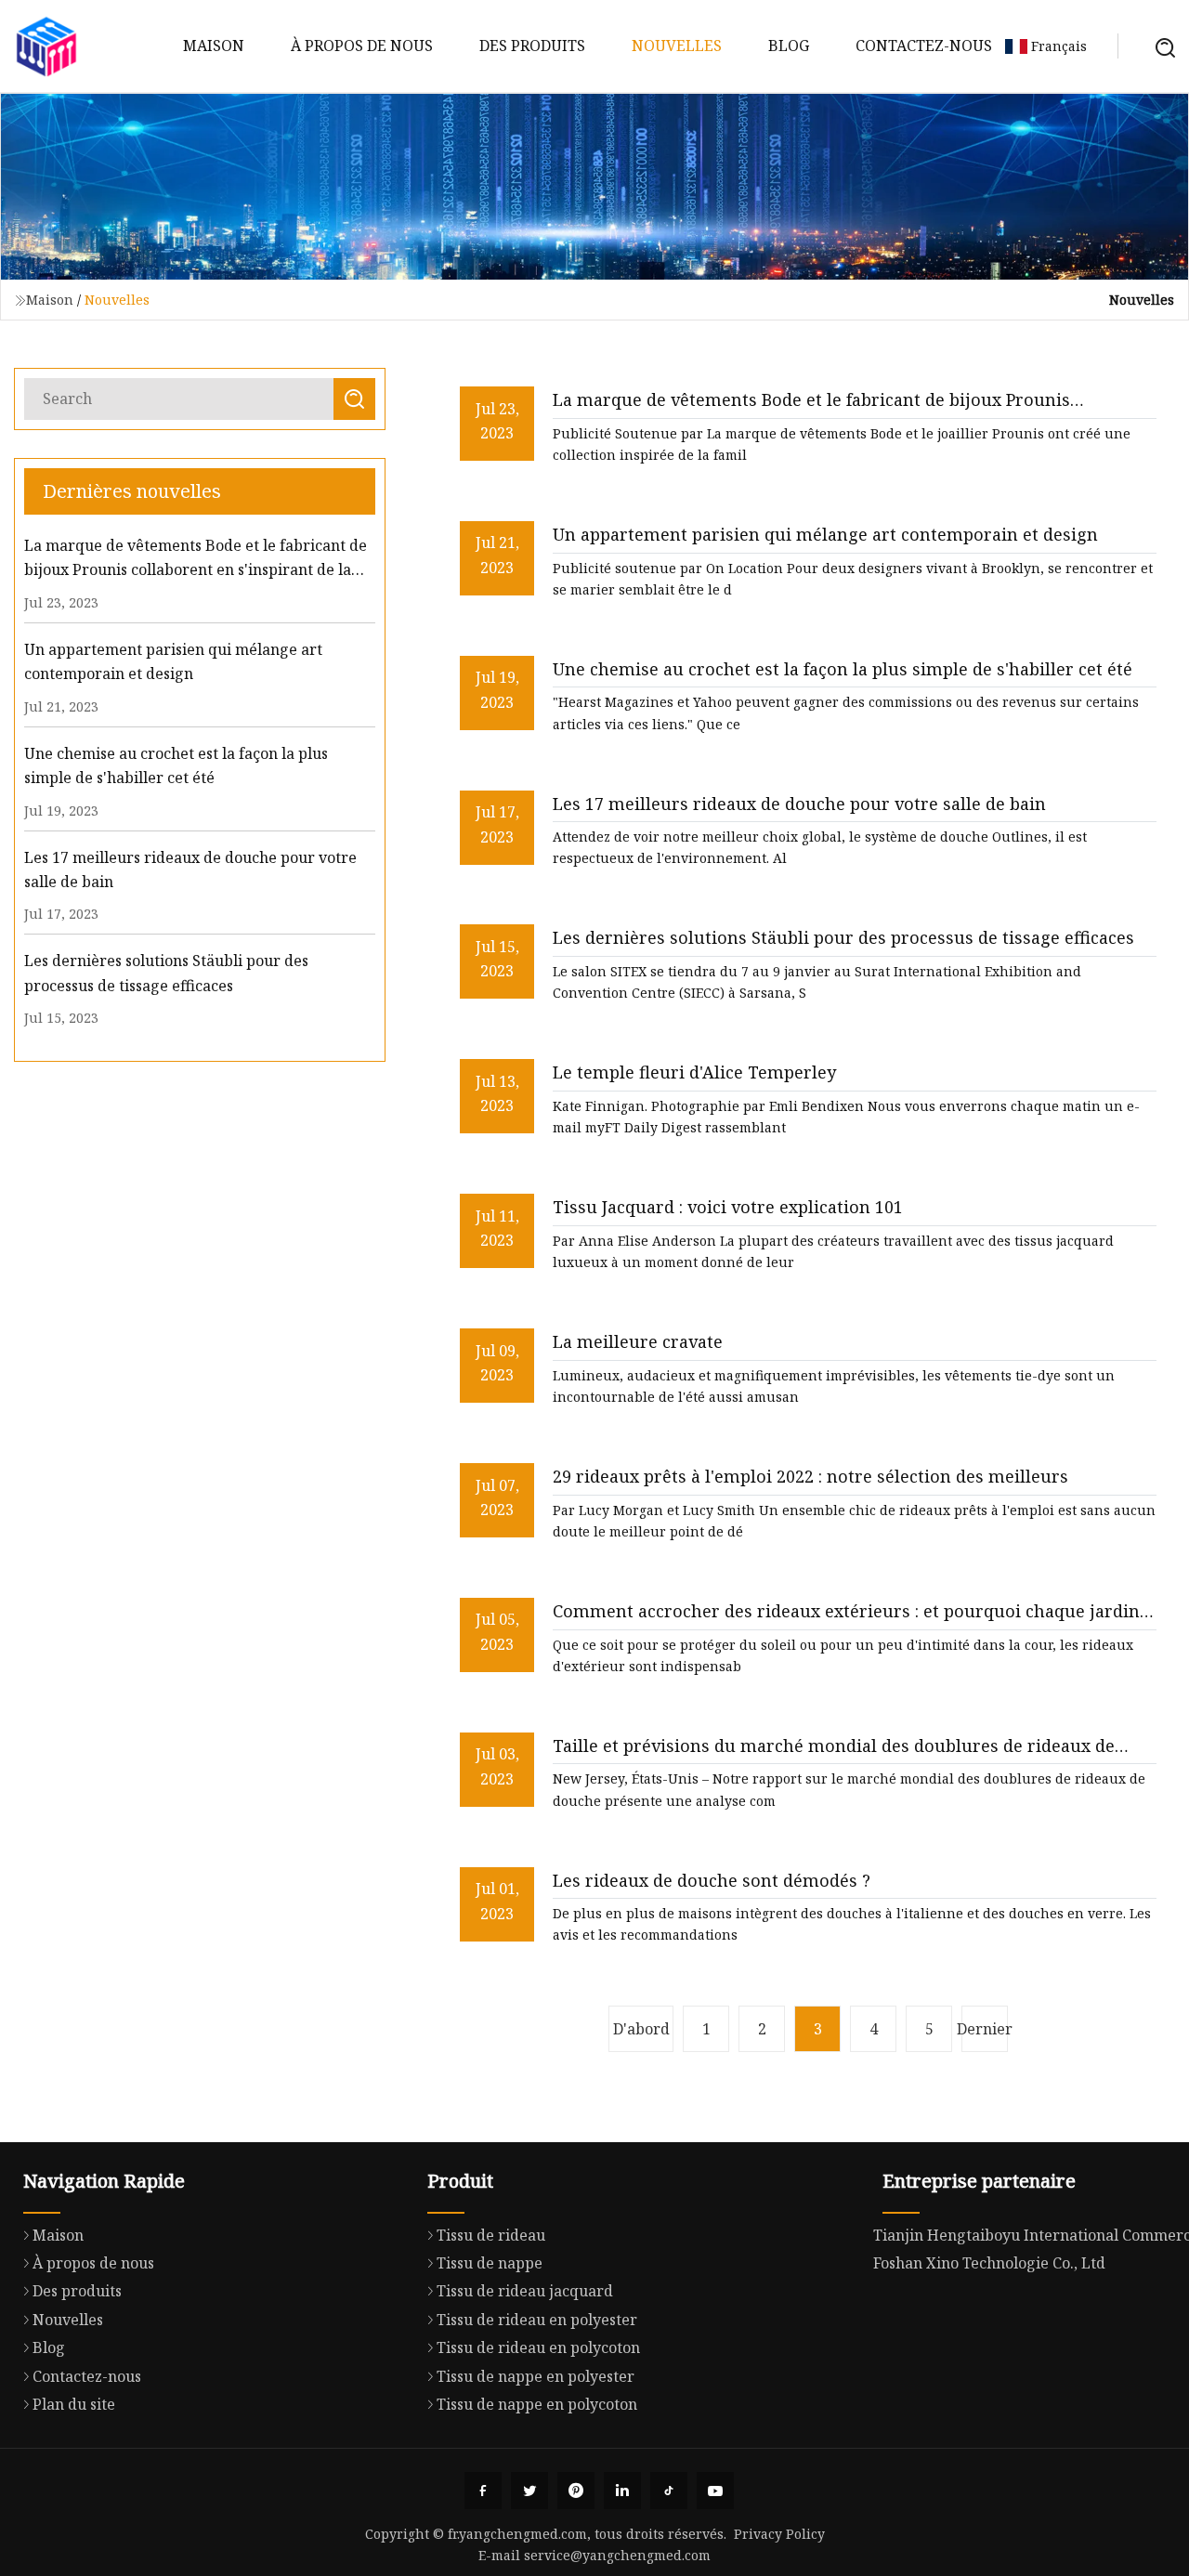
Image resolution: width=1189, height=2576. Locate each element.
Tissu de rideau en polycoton (538, 2347)
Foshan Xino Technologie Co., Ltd (989, 2263)
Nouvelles (677, 46)
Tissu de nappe (490, 2263)
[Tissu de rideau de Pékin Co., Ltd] (46, 46)
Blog (789, 46)
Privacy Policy (779, 2534)
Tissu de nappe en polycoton (537, 2404)
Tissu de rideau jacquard (525, 2291)
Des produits (532, 46)
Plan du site (74, 2404)
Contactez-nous (924, 46)
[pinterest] (576, 2491)
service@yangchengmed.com (617, 2555)
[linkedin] (622, 2491)
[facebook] (483, 2491)
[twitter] (529, 2491)
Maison (214, 46)
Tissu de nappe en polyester (536, 2376)
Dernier (985, 2029)
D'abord (641, 2029)
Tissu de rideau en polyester (537, 2320)
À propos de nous (362, 46)
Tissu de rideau (491, 2235)
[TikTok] (669, 2491)
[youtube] (715, 2491)
